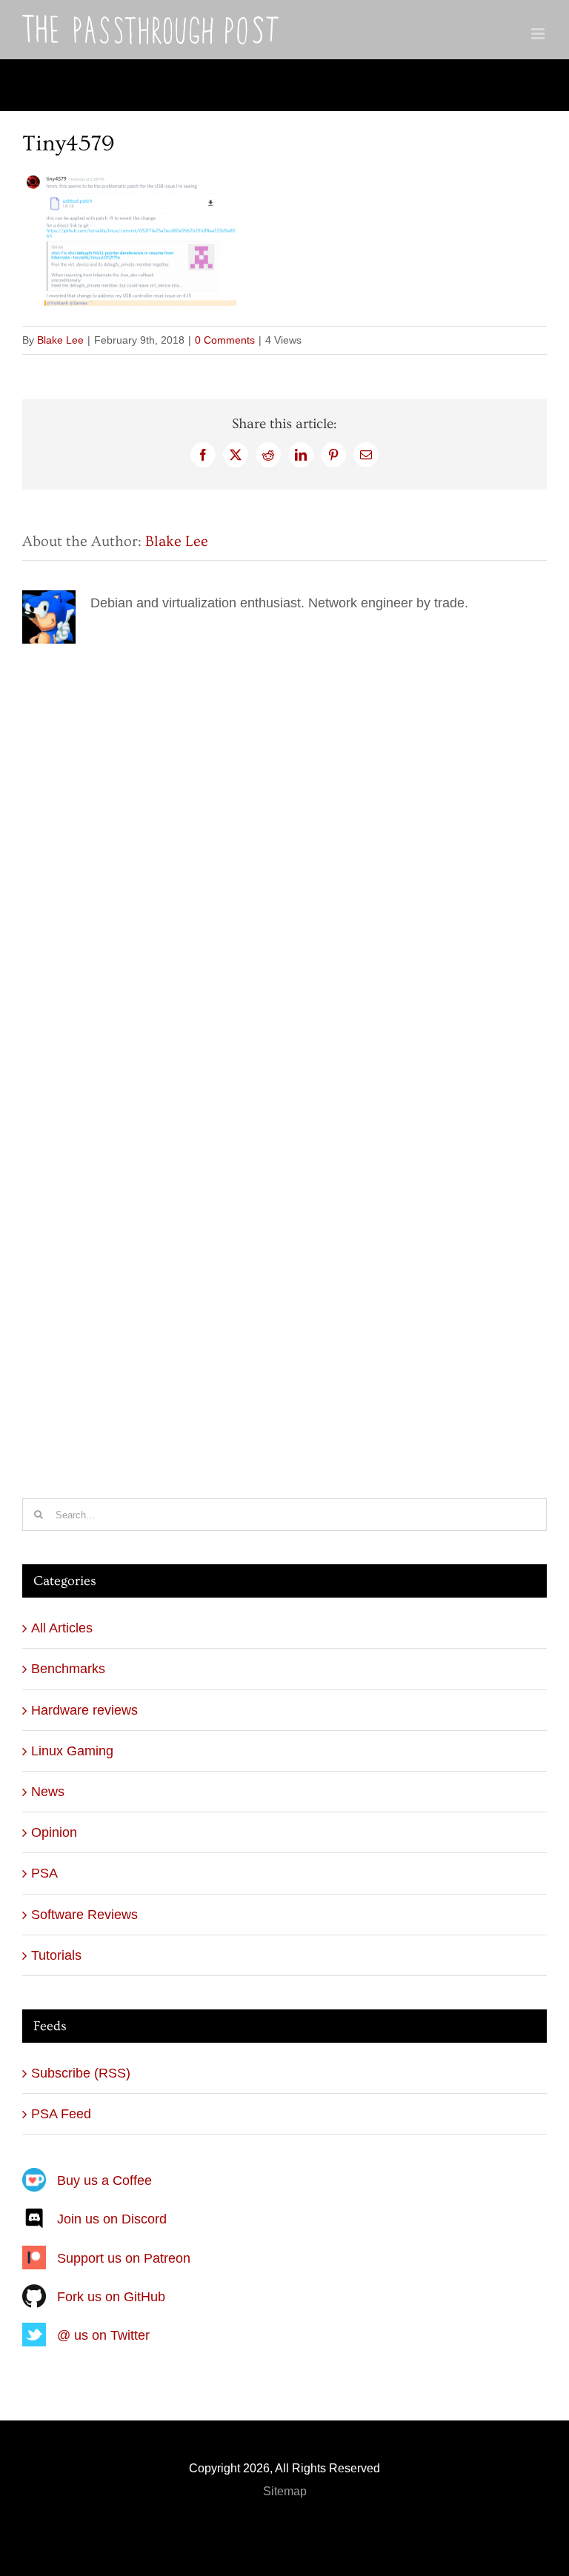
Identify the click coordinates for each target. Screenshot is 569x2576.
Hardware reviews (84, 1710)
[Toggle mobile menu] (539, 34)
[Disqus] (284, 832)
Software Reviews (84, 1915)
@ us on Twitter (103, 2335)
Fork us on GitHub (111, 2297)
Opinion (54, 1832)
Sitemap (285, 2491)
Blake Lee (60, 340)
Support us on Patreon (124, 2258)
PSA (44, 1873)
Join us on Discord (112, 2219)
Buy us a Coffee (104, 2180)
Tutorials (56, 1955)
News (48, 1792)
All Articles (62, 1628)
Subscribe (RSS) (81, 2073)
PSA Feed (61, 2114)
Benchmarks (68, 1669)
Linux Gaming (72, 1751)
